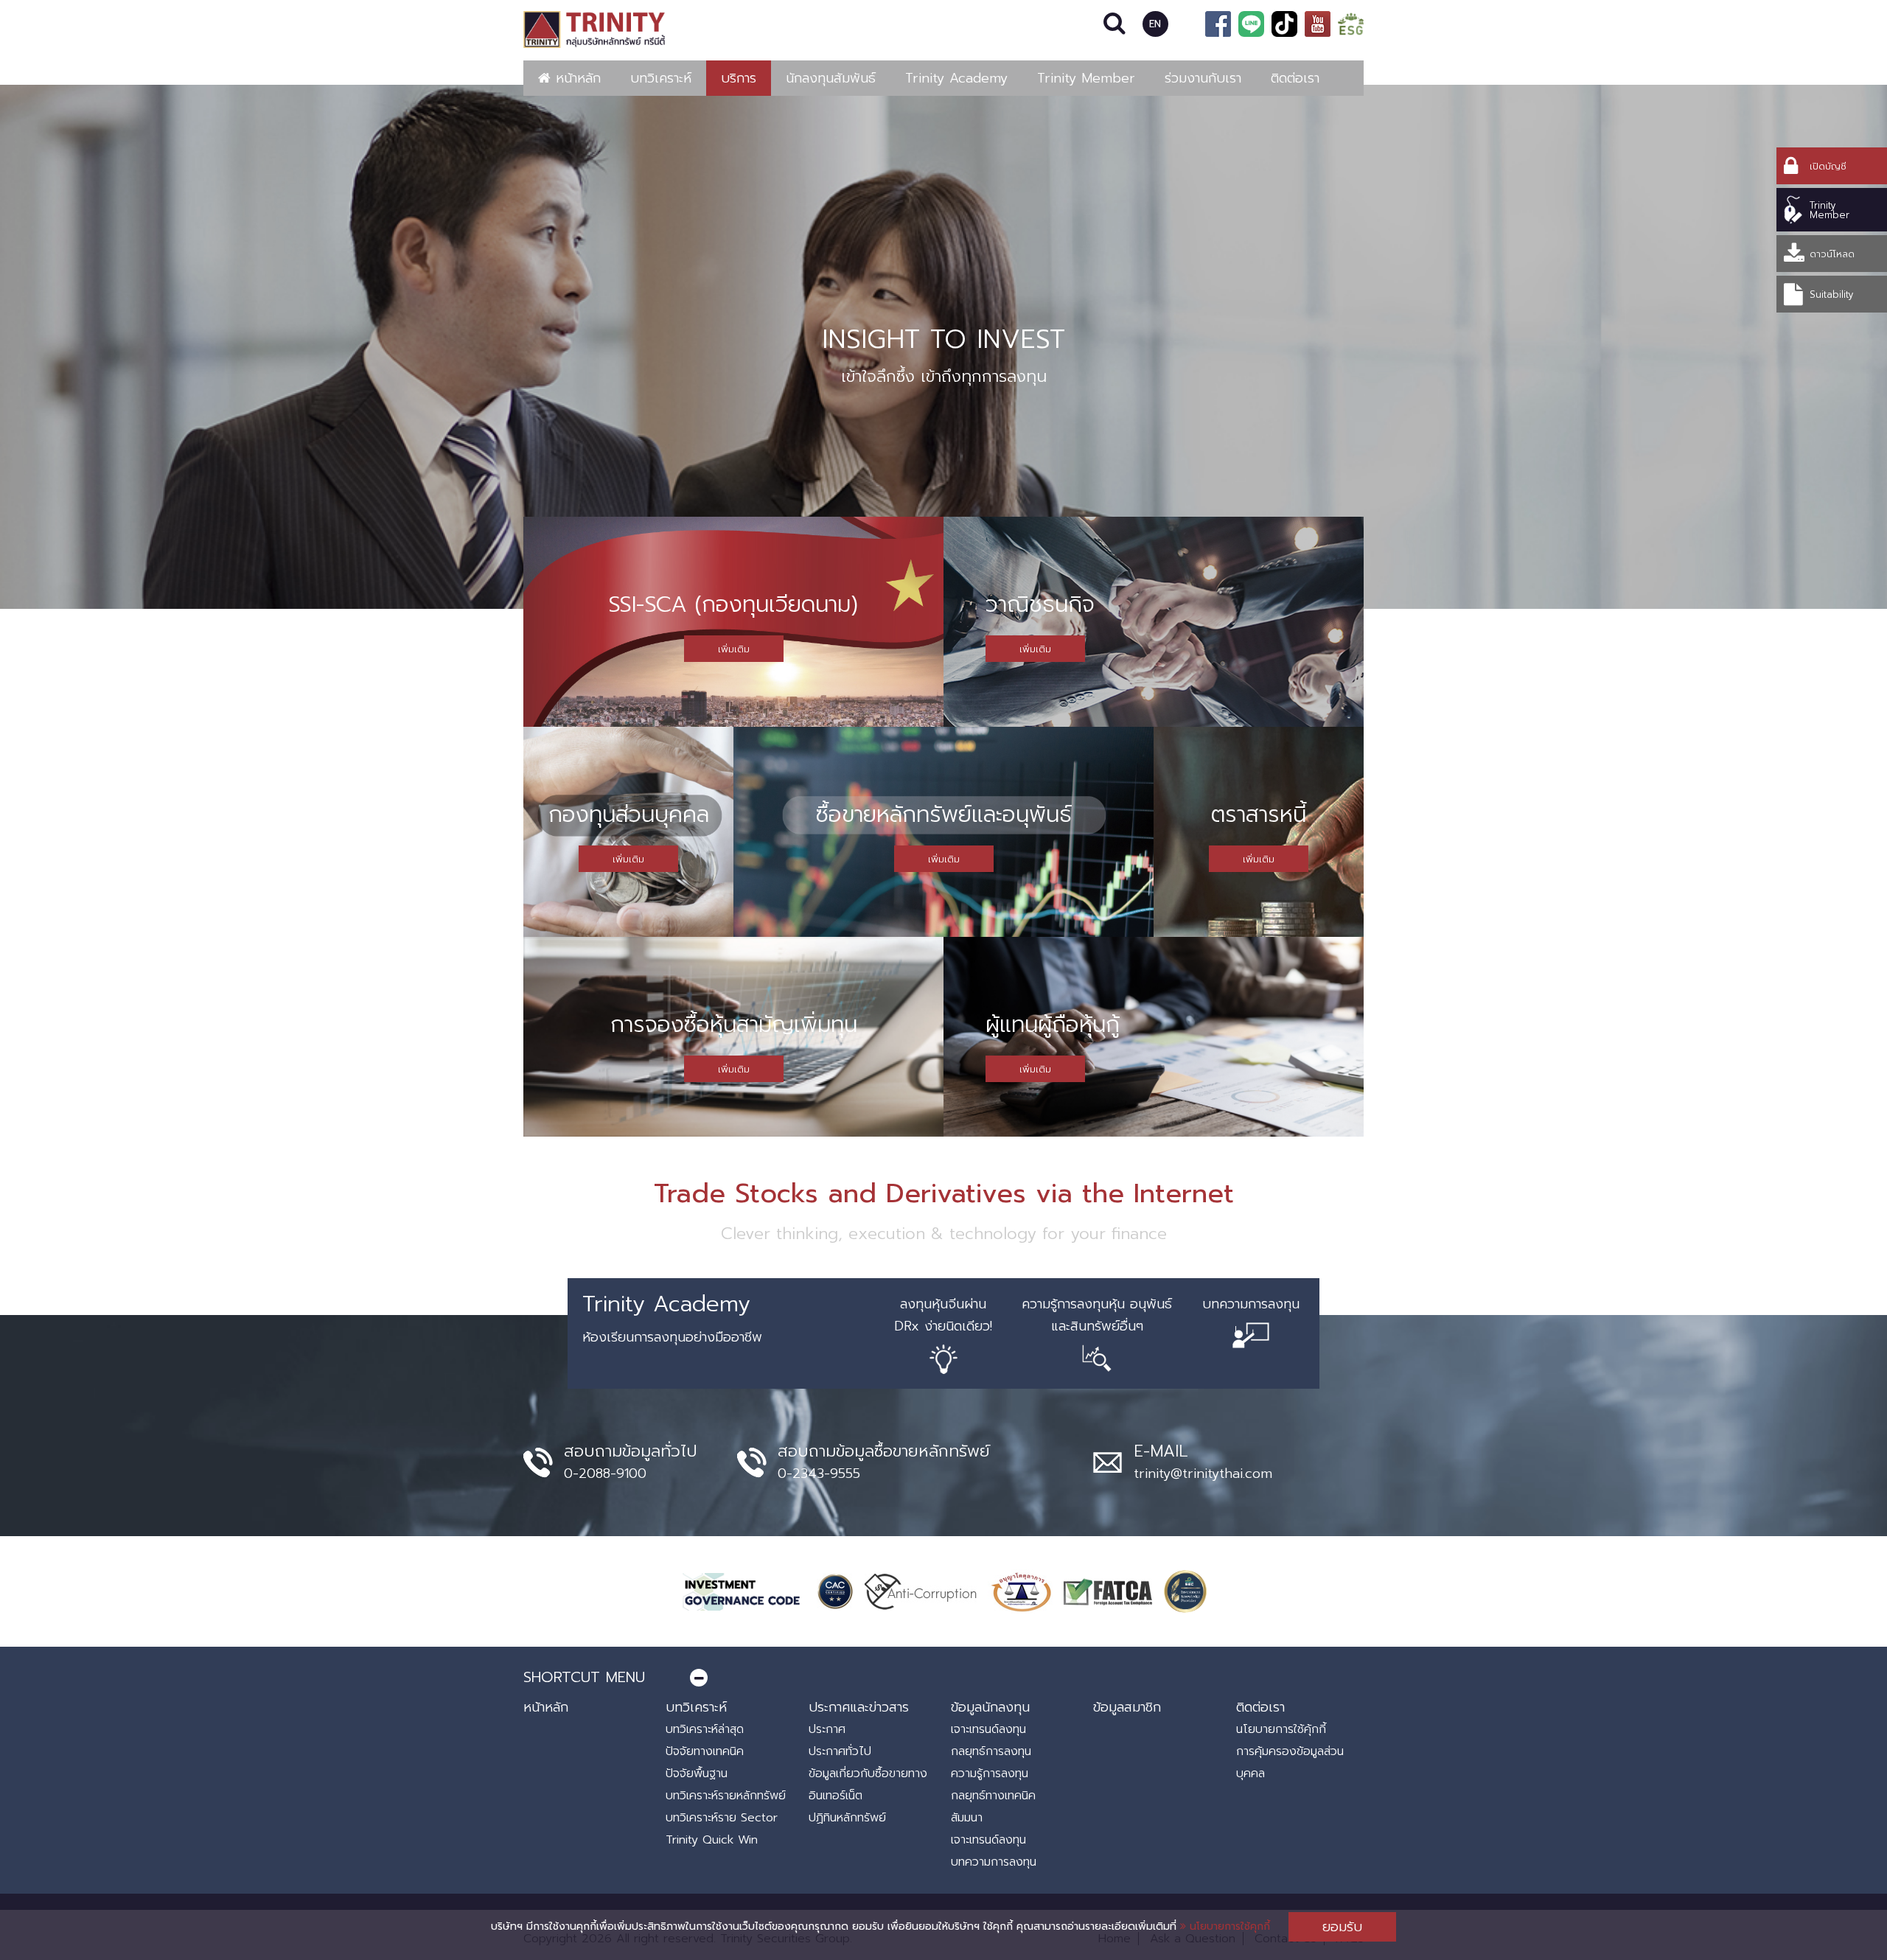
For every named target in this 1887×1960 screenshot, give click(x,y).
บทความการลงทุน (994, 1862)
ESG (1351, 24)
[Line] (1251, 24)
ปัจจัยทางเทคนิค (705, 1751)
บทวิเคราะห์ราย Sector (722, 1818)
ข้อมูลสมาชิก (1127, 1707)
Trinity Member (1086, 78)
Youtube (1318, 24)
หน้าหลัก (576, 78)
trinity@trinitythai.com (1203, 1474)
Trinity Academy (956, 78)
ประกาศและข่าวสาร (859, 1707)
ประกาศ (827, 1729)
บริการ (739, 78)
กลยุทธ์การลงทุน (991, 1751)
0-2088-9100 (605, 1474)
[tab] (943, 1677)
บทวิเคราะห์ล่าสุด (705, 1729)
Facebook (1218, 24)
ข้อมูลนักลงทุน (990, 1707)
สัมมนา (967, 1818)
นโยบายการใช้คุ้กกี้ (1281, 1729)
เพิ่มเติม (734, 649)
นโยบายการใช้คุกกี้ (1228, 1926)
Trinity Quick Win (712, 1840)
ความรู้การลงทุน (990, 1774)
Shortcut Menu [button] (584, 1677)
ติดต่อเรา (1295, 78)
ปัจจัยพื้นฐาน (697, 1774)
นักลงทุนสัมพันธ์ (831, 78)
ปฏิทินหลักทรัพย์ (847, 1818)
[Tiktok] (1284, 24)
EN (1155, 24)
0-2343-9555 (819, 1474)
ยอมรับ (1342, 1927)
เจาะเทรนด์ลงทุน (988, 1729)
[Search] (1115, 24)
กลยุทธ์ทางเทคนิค (993, 1796)
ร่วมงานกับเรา (1203, 78)
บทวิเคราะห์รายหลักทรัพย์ (726, 1796)
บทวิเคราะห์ (661, 78)
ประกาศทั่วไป (840, 1751)
